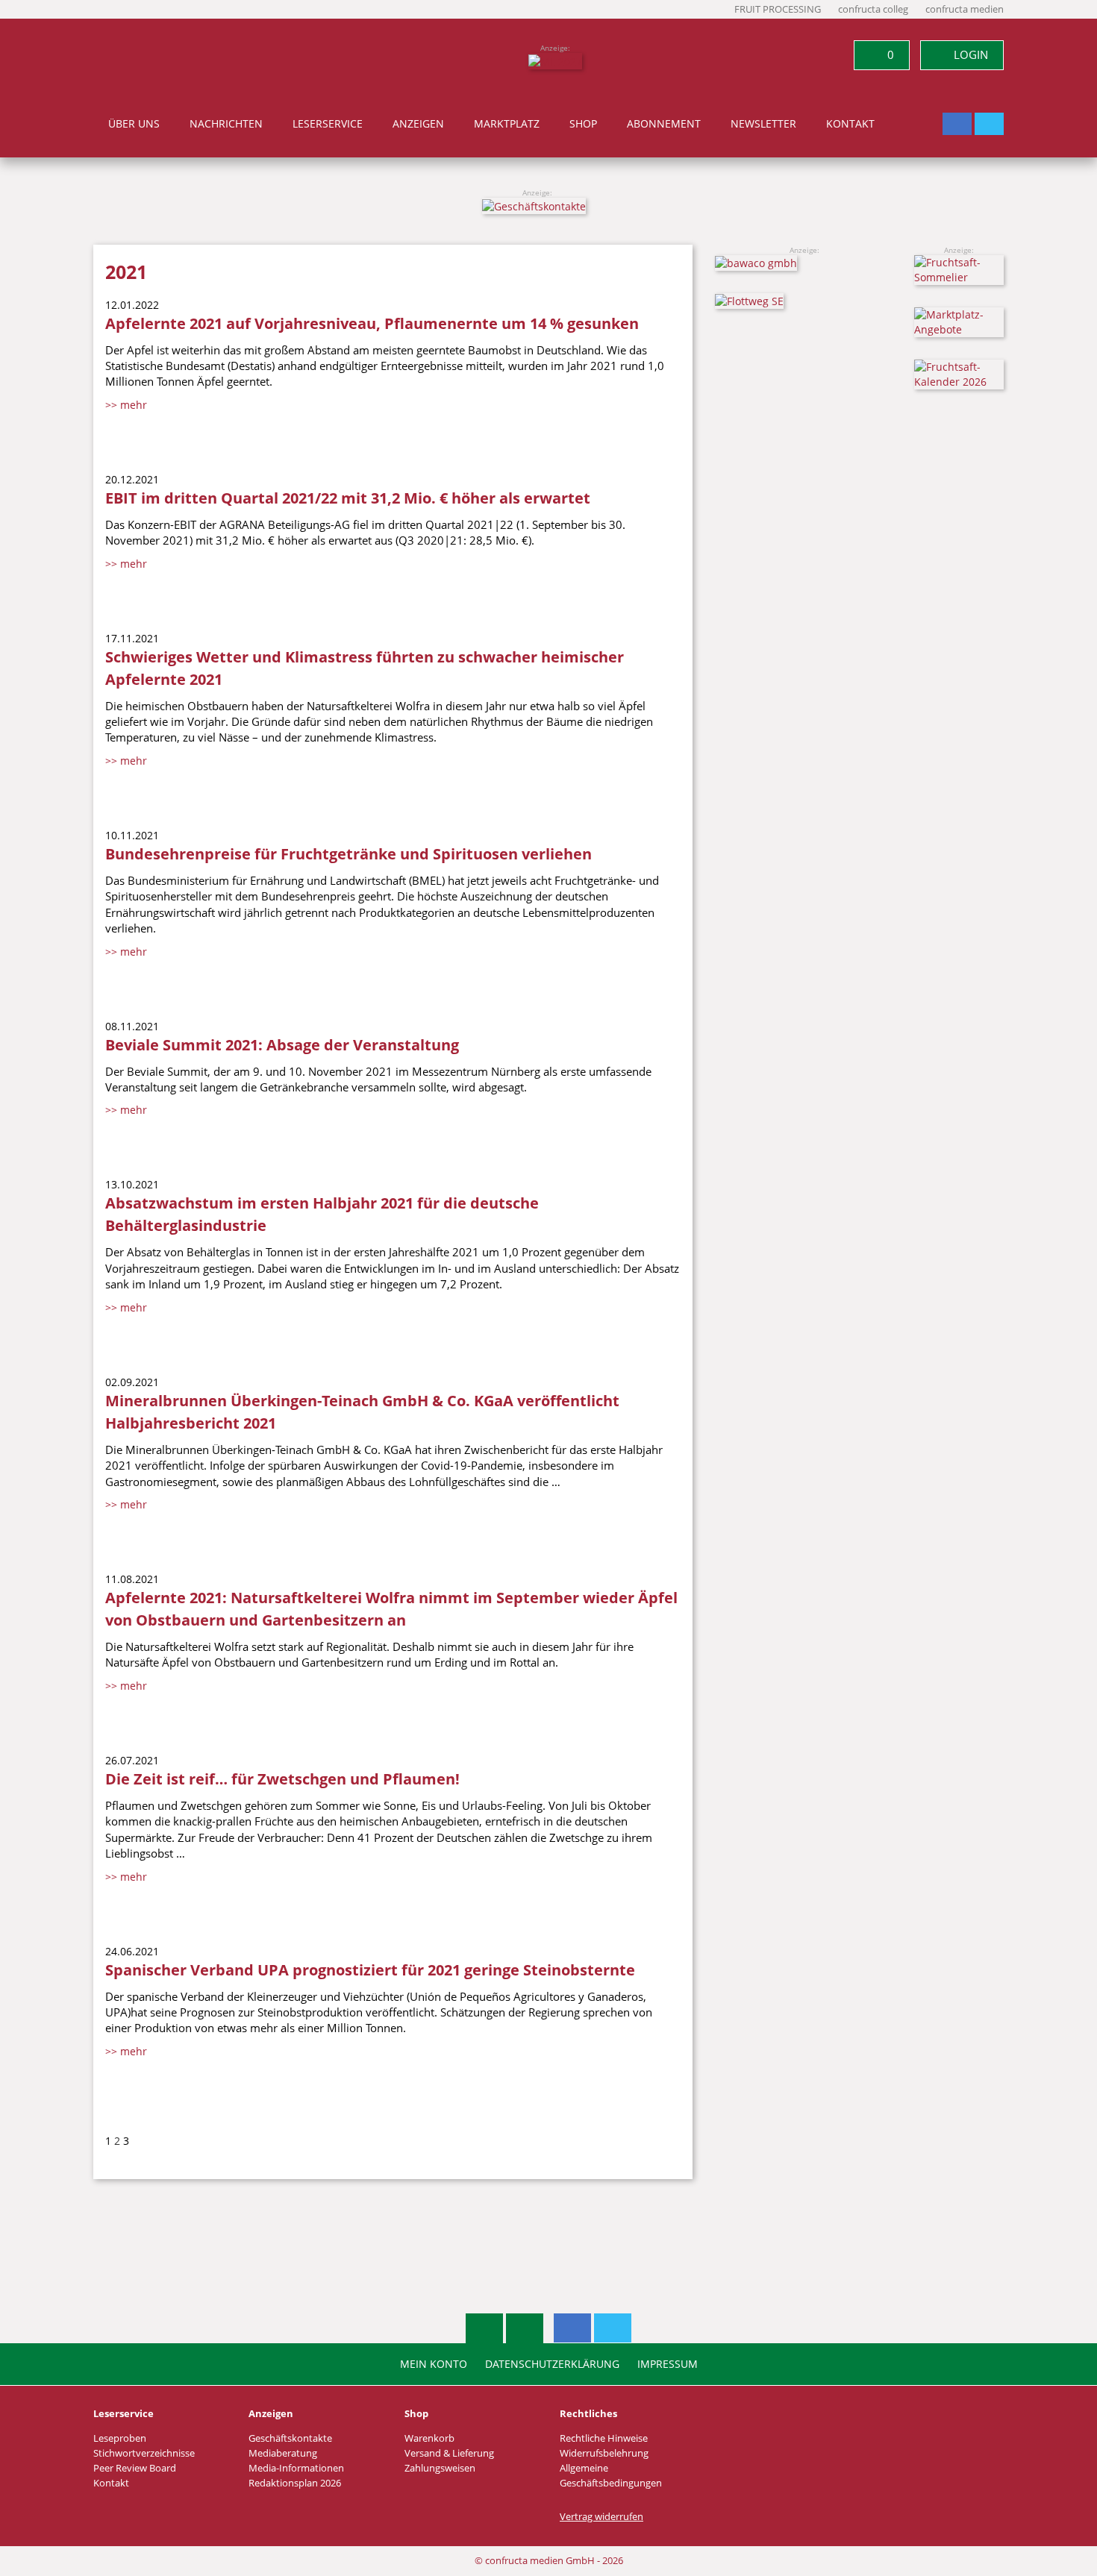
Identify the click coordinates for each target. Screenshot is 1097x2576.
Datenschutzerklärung (552, 2364)
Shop (583, 124)
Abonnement (664, 124)
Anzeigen (418, 124)
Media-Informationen (296, 2468)
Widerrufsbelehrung (604, 2453)
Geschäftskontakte (290, 2438)
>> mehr (126, 405)
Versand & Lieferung (449, 2453)
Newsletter (763, 124)
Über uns (134, 124)
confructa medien (965, 9)
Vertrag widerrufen (601, 2517)
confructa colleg (873, 9)
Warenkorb (429, 2438)
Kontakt (850, 124)
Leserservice (328, 124)
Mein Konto (434, 2364)
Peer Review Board (135, 2468)
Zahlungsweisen (440, 2468)
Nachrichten (226, 124)
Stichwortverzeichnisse (144, 2453)
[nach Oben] (484, 2328)
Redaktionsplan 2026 (295, 2483)
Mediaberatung (283, 2453)
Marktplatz (507, 124)
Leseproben (120, 2438)
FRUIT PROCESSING (778, 9)
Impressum (668, 2364)
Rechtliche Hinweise (604, 2438)
